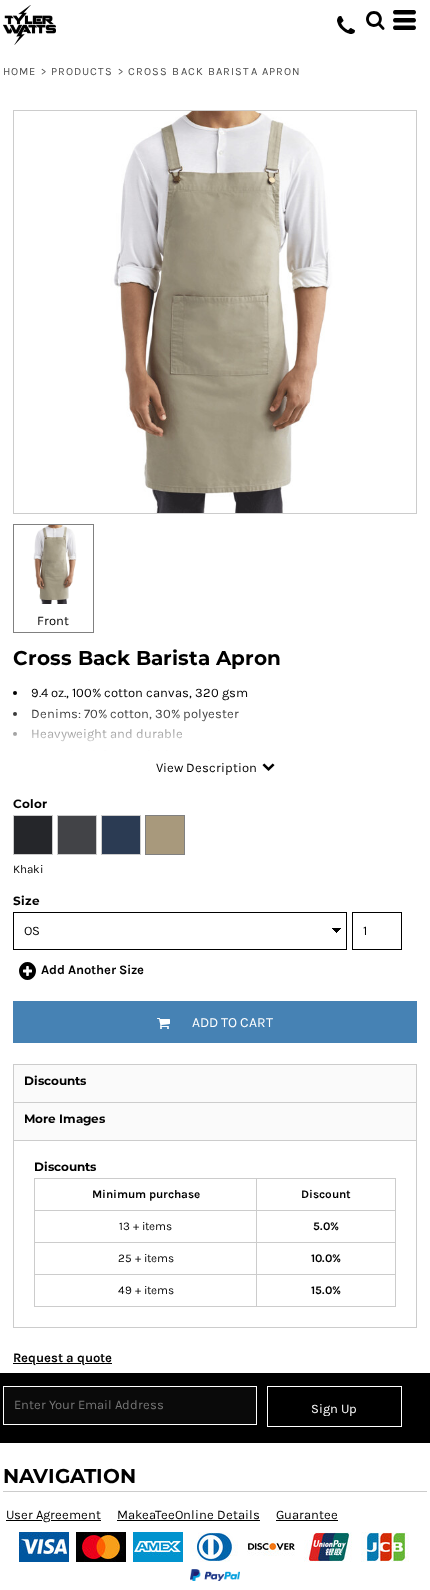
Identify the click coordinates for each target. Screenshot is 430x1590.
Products (82, 71)
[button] (375, 20)
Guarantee (307, 1514)
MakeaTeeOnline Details (188, 1514)
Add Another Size (92, 969)
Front (53, 620)
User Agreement (53, 1514)
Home (19, 71)
